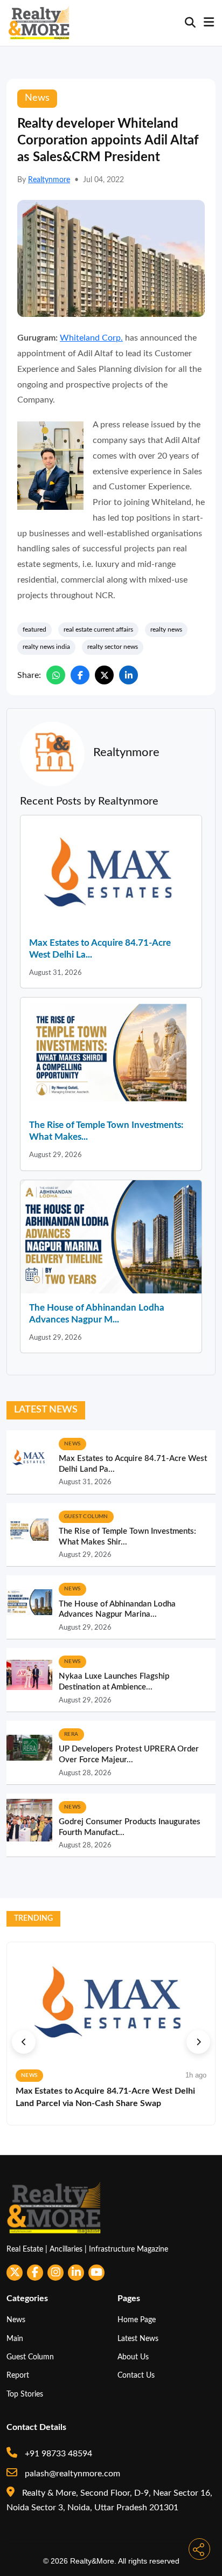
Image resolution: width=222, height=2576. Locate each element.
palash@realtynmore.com (71, 2474)
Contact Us (136, 2375)
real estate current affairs (98, 629)
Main (15, 2339)
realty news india (46, 647)
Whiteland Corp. (91, 338)
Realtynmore (49, 180)
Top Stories (25, 2394)
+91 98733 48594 (57, 2454)
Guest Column (30, 2357)
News (16, 2320)
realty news (166, 629)
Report (18, 2375)
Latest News (138, 2339)
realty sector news (113, 647)
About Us (133, 2357)
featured (34, 629)
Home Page (137, 2320)
